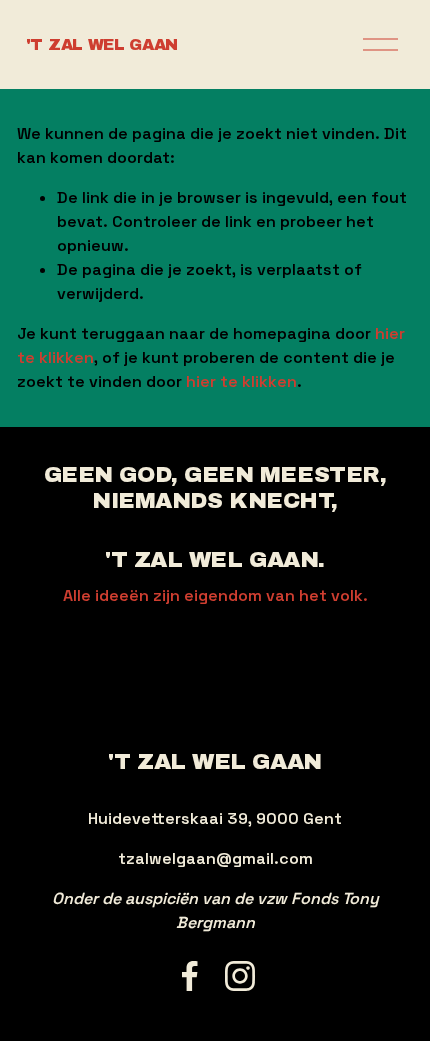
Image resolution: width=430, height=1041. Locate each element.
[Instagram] (240, 976)
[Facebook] (190, 976)
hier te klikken (241, 381)
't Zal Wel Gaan (102, 44)
